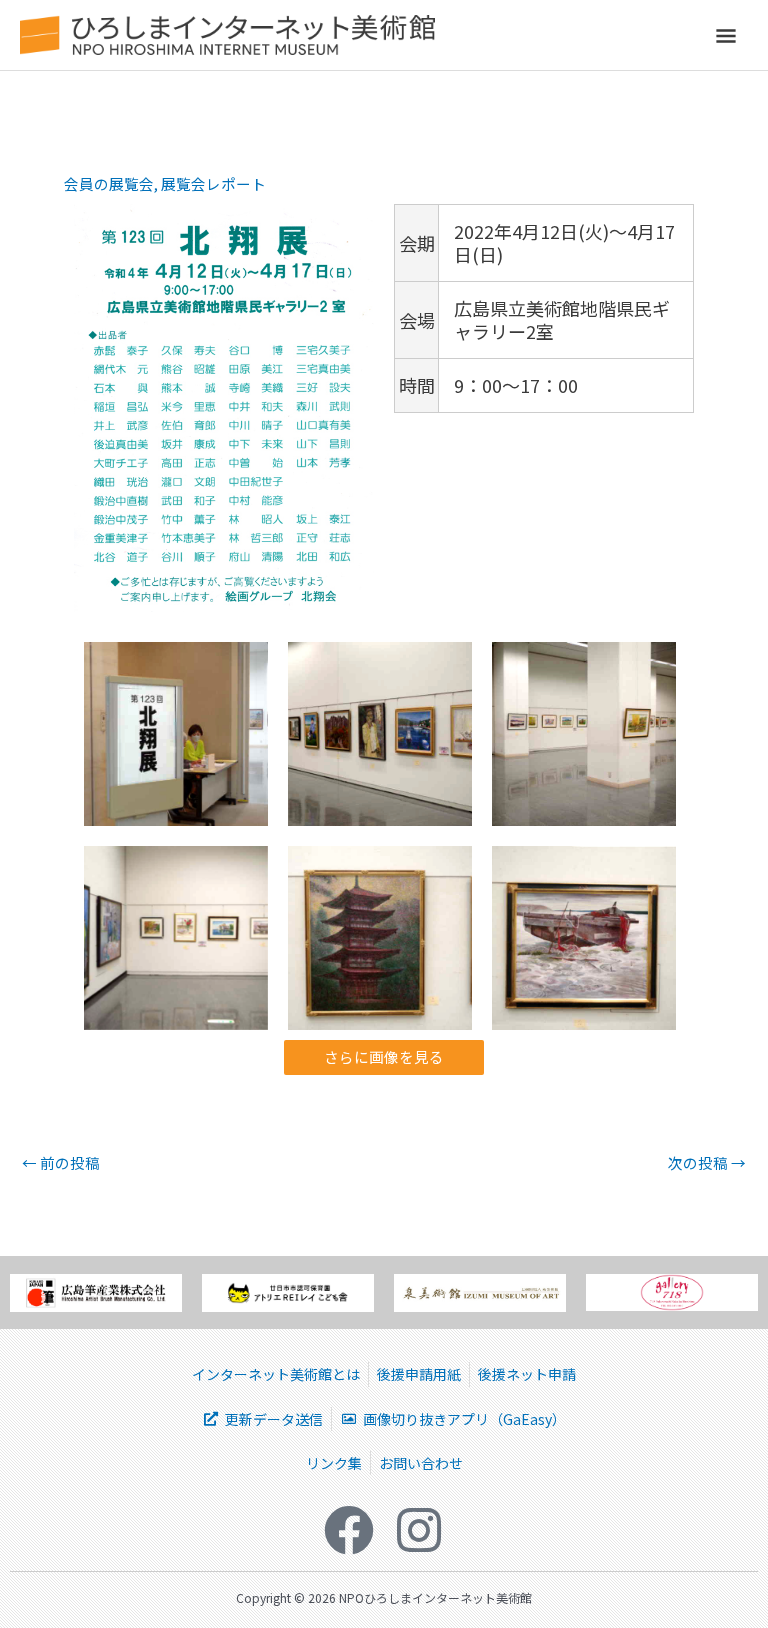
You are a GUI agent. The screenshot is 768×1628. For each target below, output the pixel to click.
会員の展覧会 (109, 183)
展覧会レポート (213, 183)
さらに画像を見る (384, 1056)
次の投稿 (707, 1163)
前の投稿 (61, 1163)
